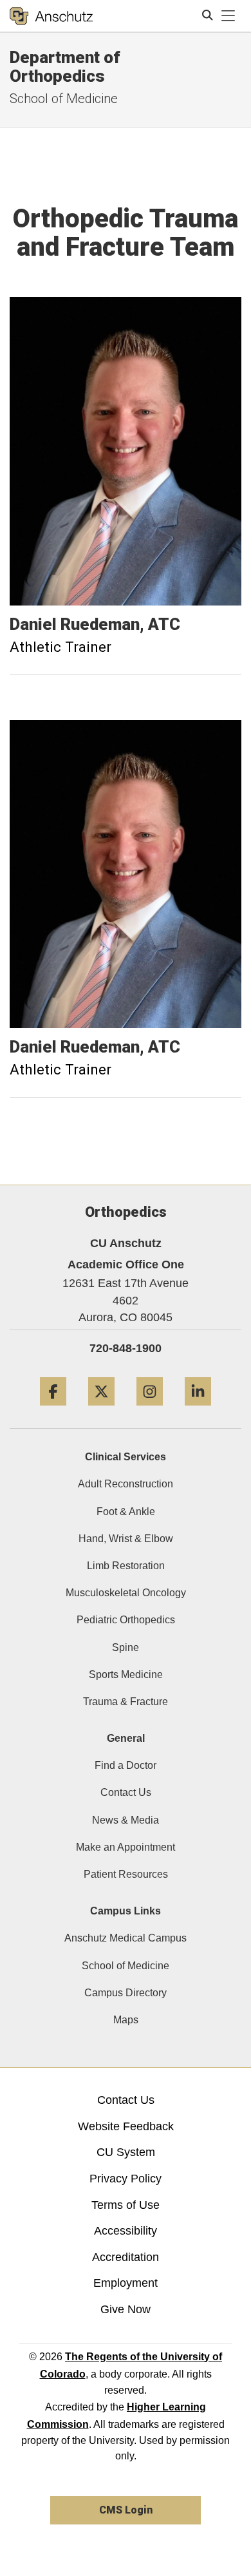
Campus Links (126, 1911)
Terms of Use (126, 2205)
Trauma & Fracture (126, 1702)
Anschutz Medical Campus (126, 1938)
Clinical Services (126, 1457)
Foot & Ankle (126, 1512)
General (126, 1738)
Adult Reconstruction (126, 1484)
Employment (126, 2283)
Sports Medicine (126, 1674)
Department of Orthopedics (65, 67)
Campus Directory (126, 1993)
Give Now (126, 2309)
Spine (126, 1647)
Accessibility (126, 2231)
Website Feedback (126, 2126)
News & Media (126, 1820)
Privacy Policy (126, 2179)
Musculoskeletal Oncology (126, 1593)
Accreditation (126, 2257)
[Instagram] (150, 1410)
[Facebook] (53, 1410)
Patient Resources (126, 1874)
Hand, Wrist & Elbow (126, 1539)
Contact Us (126, 1792)
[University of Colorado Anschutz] (51, 16)
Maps (126, 2020)
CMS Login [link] (126, 2510)
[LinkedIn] (198, 1410)
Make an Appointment (126, 1847)
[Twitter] (101, 1410)
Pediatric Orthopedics (126, 1620)
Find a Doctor (126, 1765)
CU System (126, 2152)
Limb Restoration (126, 1566)
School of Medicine (126, 1966)
